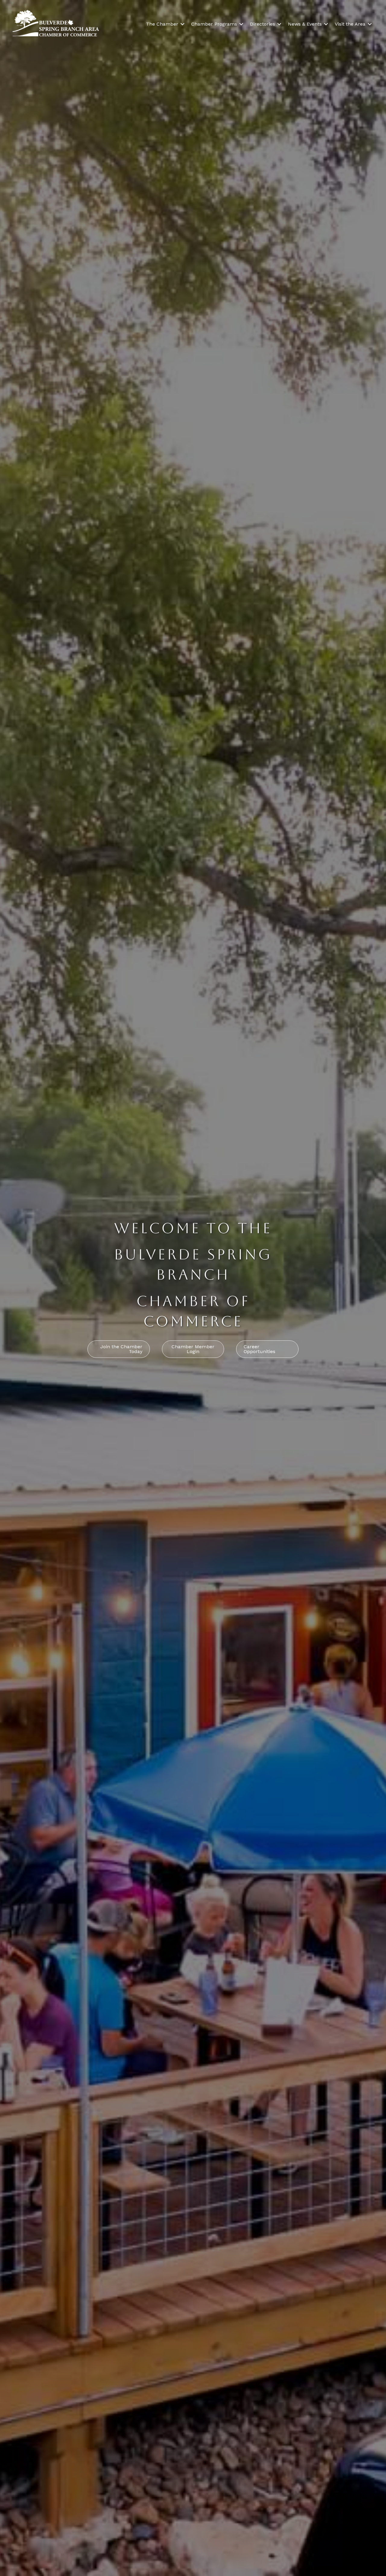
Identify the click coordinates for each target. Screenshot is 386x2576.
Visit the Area (350, 24)
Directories (263, 24)
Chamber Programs (214, 24)
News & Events (305, 24)
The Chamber (162, 24)
